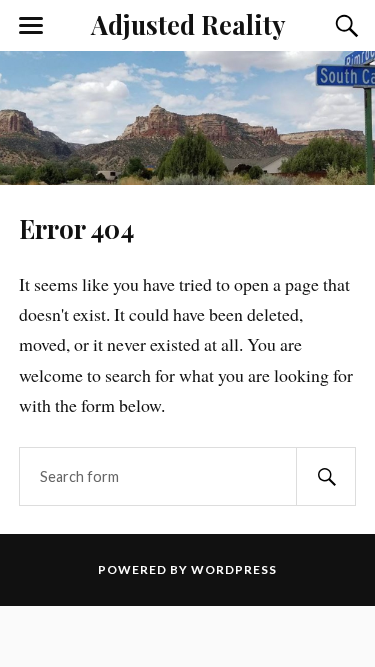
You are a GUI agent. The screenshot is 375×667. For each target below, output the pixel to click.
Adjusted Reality (188, 24)
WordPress (234, 569)
